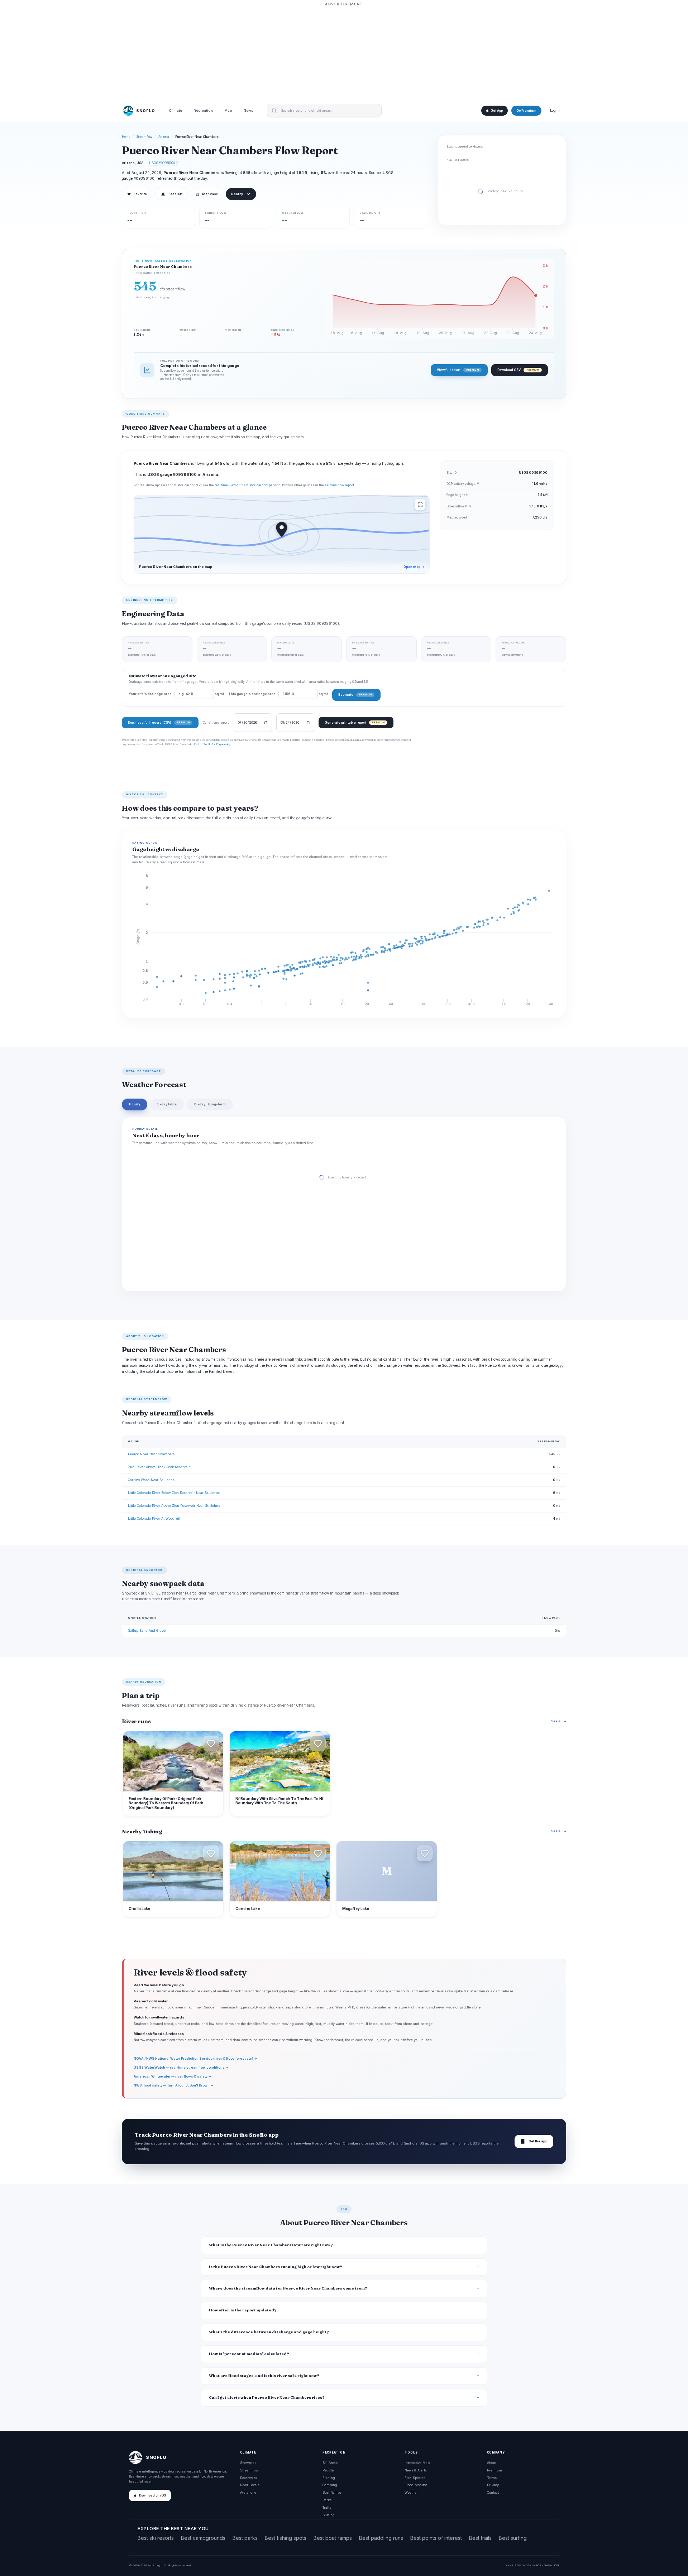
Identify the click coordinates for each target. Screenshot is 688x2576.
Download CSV (518, 370)
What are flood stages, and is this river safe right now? (264, 2376)
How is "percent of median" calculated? (249, 2354)
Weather (411, 2492)
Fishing (329, 2478)
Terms (492, 2478)
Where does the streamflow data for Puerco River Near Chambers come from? (288, 2288)
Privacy (493, 2485)
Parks (327, 2500)
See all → (559, 1721)
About (492, 2463)
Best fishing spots (286, 2538)
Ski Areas (330, 2463)
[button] (211, 1743)
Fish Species (415, 2478)
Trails (327, 2507)
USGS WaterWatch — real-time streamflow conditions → (181, 2067)
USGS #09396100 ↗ (164, 163)
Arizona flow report (339, 485)
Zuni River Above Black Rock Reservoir (159, 1467)
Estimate (355, 694)
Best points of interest (436, 2538)
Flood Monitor (416, 2485)
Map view (207, 194)
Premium (494, 2470)
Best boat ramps (333, 2538)
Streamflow (144, 137)
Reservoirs (249, 2478)
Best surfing (513, 2538)
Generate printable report (355, 722)
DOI (556, 2565)
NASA (548, 2565)
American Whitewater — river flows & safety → (173, 2076)
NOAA (527, 2565)
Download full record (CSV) (159, 722)
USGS (517, 2565)
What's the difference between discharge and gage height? (269, 2332)
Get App (497, 111)
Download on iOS (152, 2495)
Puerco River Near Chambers (151, 1454)
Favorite (137, 194)
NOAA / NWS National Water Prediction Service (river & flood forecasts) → (195, 2058)
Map (228, 111)
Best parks (245, 2538)
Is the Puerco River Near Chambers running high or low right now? (276, 2267)
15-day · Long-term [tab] (210, 1104)
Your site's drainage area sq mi (176, 694)
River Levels (250, 2485)
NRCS (537, 2565)
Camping (330, 2485)
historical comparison (263, 485)
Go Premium (526, 111)
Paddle (328, 2470)
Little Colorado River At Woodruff (154, 1518)
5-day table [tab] (167, 1104)
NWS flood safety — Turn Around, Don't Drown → (174, 2085)
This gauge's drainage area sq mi (278, 694)
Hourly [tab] (135, 1104)
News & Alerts (416, 2470)
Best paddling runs (381, 2538)
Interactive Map (417, 2463)
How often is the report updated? (243, 2310)
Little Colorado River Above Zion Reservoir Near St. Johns (174, 1506)
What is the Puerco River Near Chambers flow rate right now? (271, 2245)
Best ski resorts (156, 2538)
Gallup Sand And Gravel (147, 1630)
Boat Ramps (332, 2492)
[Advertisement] (344, 53)
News (249, 111)
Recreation (203, 111)
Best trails (480, 2538)
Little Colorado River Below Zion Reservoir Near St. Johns (174, 1493)
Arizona (164, 137)
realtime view (225, 485)
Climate (175, 111)
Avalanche (248, 2492)
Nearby (237, 194)
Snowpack (248, 2463)
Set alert (175, 194)
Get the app (534, 2141)
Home (126, 137)
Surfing (329, 2515)
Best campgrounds (203, 2538)
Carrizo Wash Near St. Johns (151, 1480)
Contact (493, 2492)
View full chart (458, 370)
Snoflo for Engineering (217, 744)
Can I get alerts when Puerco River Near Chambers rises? (267, 2397)
